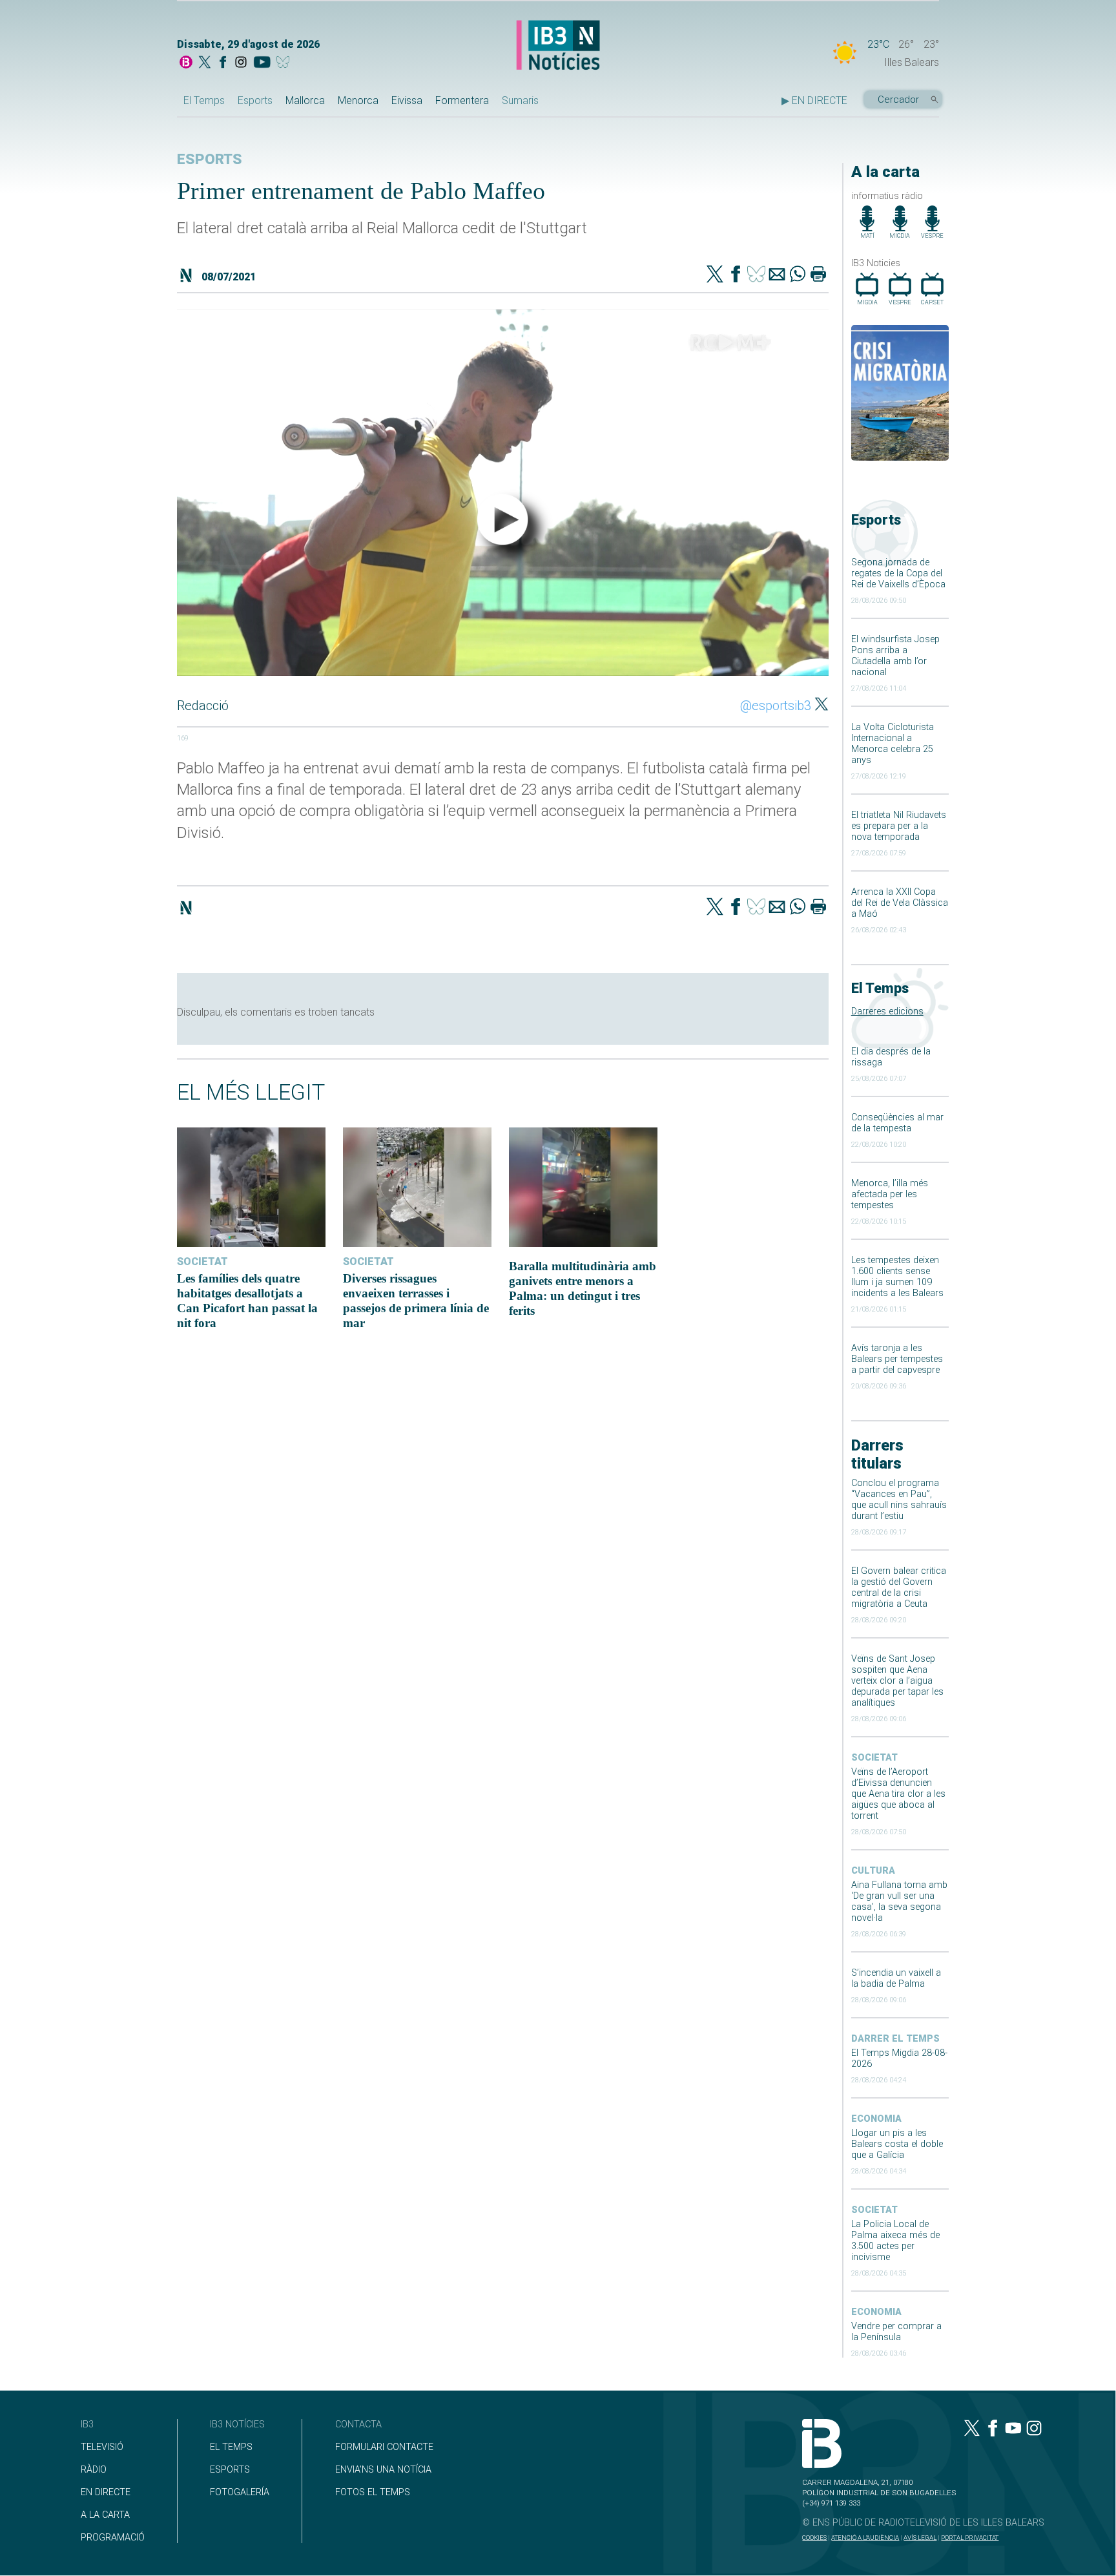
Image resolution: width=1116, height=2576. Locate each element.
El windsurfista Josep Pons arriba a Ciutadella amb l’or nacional (895, 656)
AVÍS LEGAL (920, 2538)
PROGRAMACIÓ (113, 2538)
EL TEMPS (231, 2447)
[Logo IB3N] (558, 46)
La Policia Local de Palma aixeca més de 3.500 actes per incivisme (895, 2241)
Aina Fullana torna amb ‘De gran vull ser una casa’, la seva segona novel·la (899, 1901)
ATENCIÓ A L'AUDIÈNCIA (865, 2538)
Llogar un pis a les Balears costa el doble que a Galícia (897, 2144)
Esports (255, 100)
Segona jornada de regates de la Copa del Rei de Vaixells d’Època (898, 573)
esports (210, 159)
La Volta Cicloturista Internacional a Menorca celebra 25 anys (893, 744)
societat (874, 1758)
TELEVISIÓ (102, 2447)
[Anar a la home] (186, 63)
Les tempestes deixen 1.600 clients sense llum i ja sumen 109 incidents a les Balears (897, 1277)
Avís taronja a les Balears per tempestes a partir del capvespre (897, 1359)
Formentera (462, 100)
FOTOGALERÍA (240, 2492)
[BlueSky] (285, 63)
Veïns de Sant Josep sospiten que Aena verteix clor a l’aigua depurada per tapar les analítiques (897, 1681)
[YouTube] (262, 63)
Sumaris (520, 100)
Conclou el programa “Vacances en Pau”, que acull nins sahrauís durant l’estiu (899, 1500)
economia (876, 2119)
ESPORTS (230, 2470)
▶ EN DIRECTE (814, 100)
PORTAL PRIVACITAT (970, 2538)
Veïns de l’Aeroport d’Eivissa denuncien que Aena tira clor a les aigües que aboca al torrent (898, 1794)
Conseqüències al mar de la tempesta (897, 1123)
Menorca (358, 100)
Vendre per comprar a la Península (896, 2332)
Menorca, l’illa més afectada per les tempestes (890, 1194)
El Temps (204, 100)
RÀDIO (94, 2470)
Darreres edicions (887, 1011)
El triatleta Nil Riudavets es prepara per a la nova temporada (899, 826)
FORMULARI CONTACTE (384, 2447)
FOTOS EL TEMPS (373, 2492)
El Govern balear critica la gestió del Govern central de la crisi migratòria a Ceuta (899, 1587)
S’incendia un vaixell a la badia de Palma (896, 1978)
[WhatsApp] (798, 275)
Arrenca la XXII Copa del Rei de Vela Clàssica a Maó (900, 903)
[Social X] (205, 63)
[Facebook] (223, 63)
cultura (873, 1871)
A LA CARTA (105, 2515)
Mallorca (305, 100)
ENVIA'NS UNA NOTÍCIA (383, 2470)
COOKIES (814, 2538)
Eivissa (407, 100)
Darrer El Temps (895, 2039)
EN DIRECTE (106, 2492)
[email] (777, 275)
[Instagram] (241, 63)
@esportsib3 (776, 706)
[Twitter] (715, 275)
